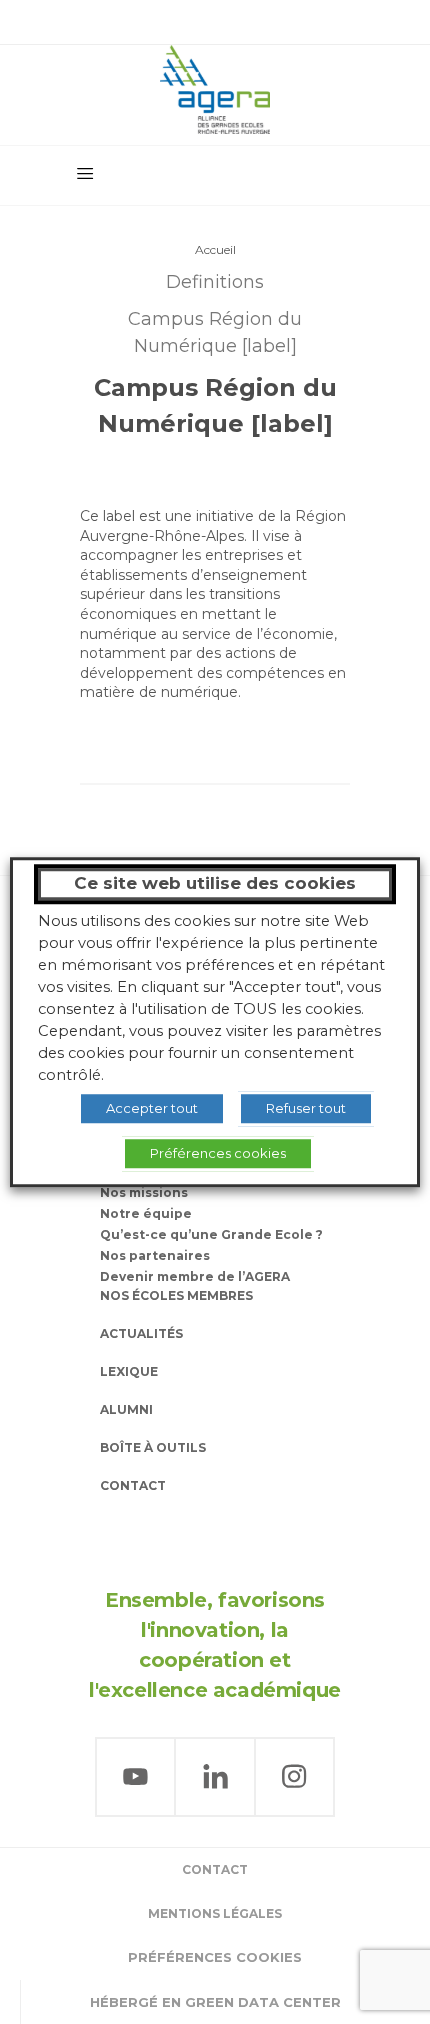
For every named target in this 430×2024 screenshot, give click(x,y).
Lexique (129, 1371)
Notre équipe (146, 1213)
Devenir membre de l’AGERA (195, 1276)
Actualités (141, 1333)
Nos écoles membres (176, 1295)
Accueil (215, 249)
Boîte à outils (153, 1447)
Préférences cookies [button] (215, 1957)
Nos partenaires (155, 1255)
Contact (133, 1485)
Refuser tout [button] (306, 1108)
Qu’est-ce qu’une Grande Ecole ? (211, 1234)
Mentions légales (215, 1913)
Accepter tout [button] (152, 1108)
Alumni (126, 1409)
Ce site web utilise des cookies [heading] (215, 883)
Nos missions (144, 1192)
